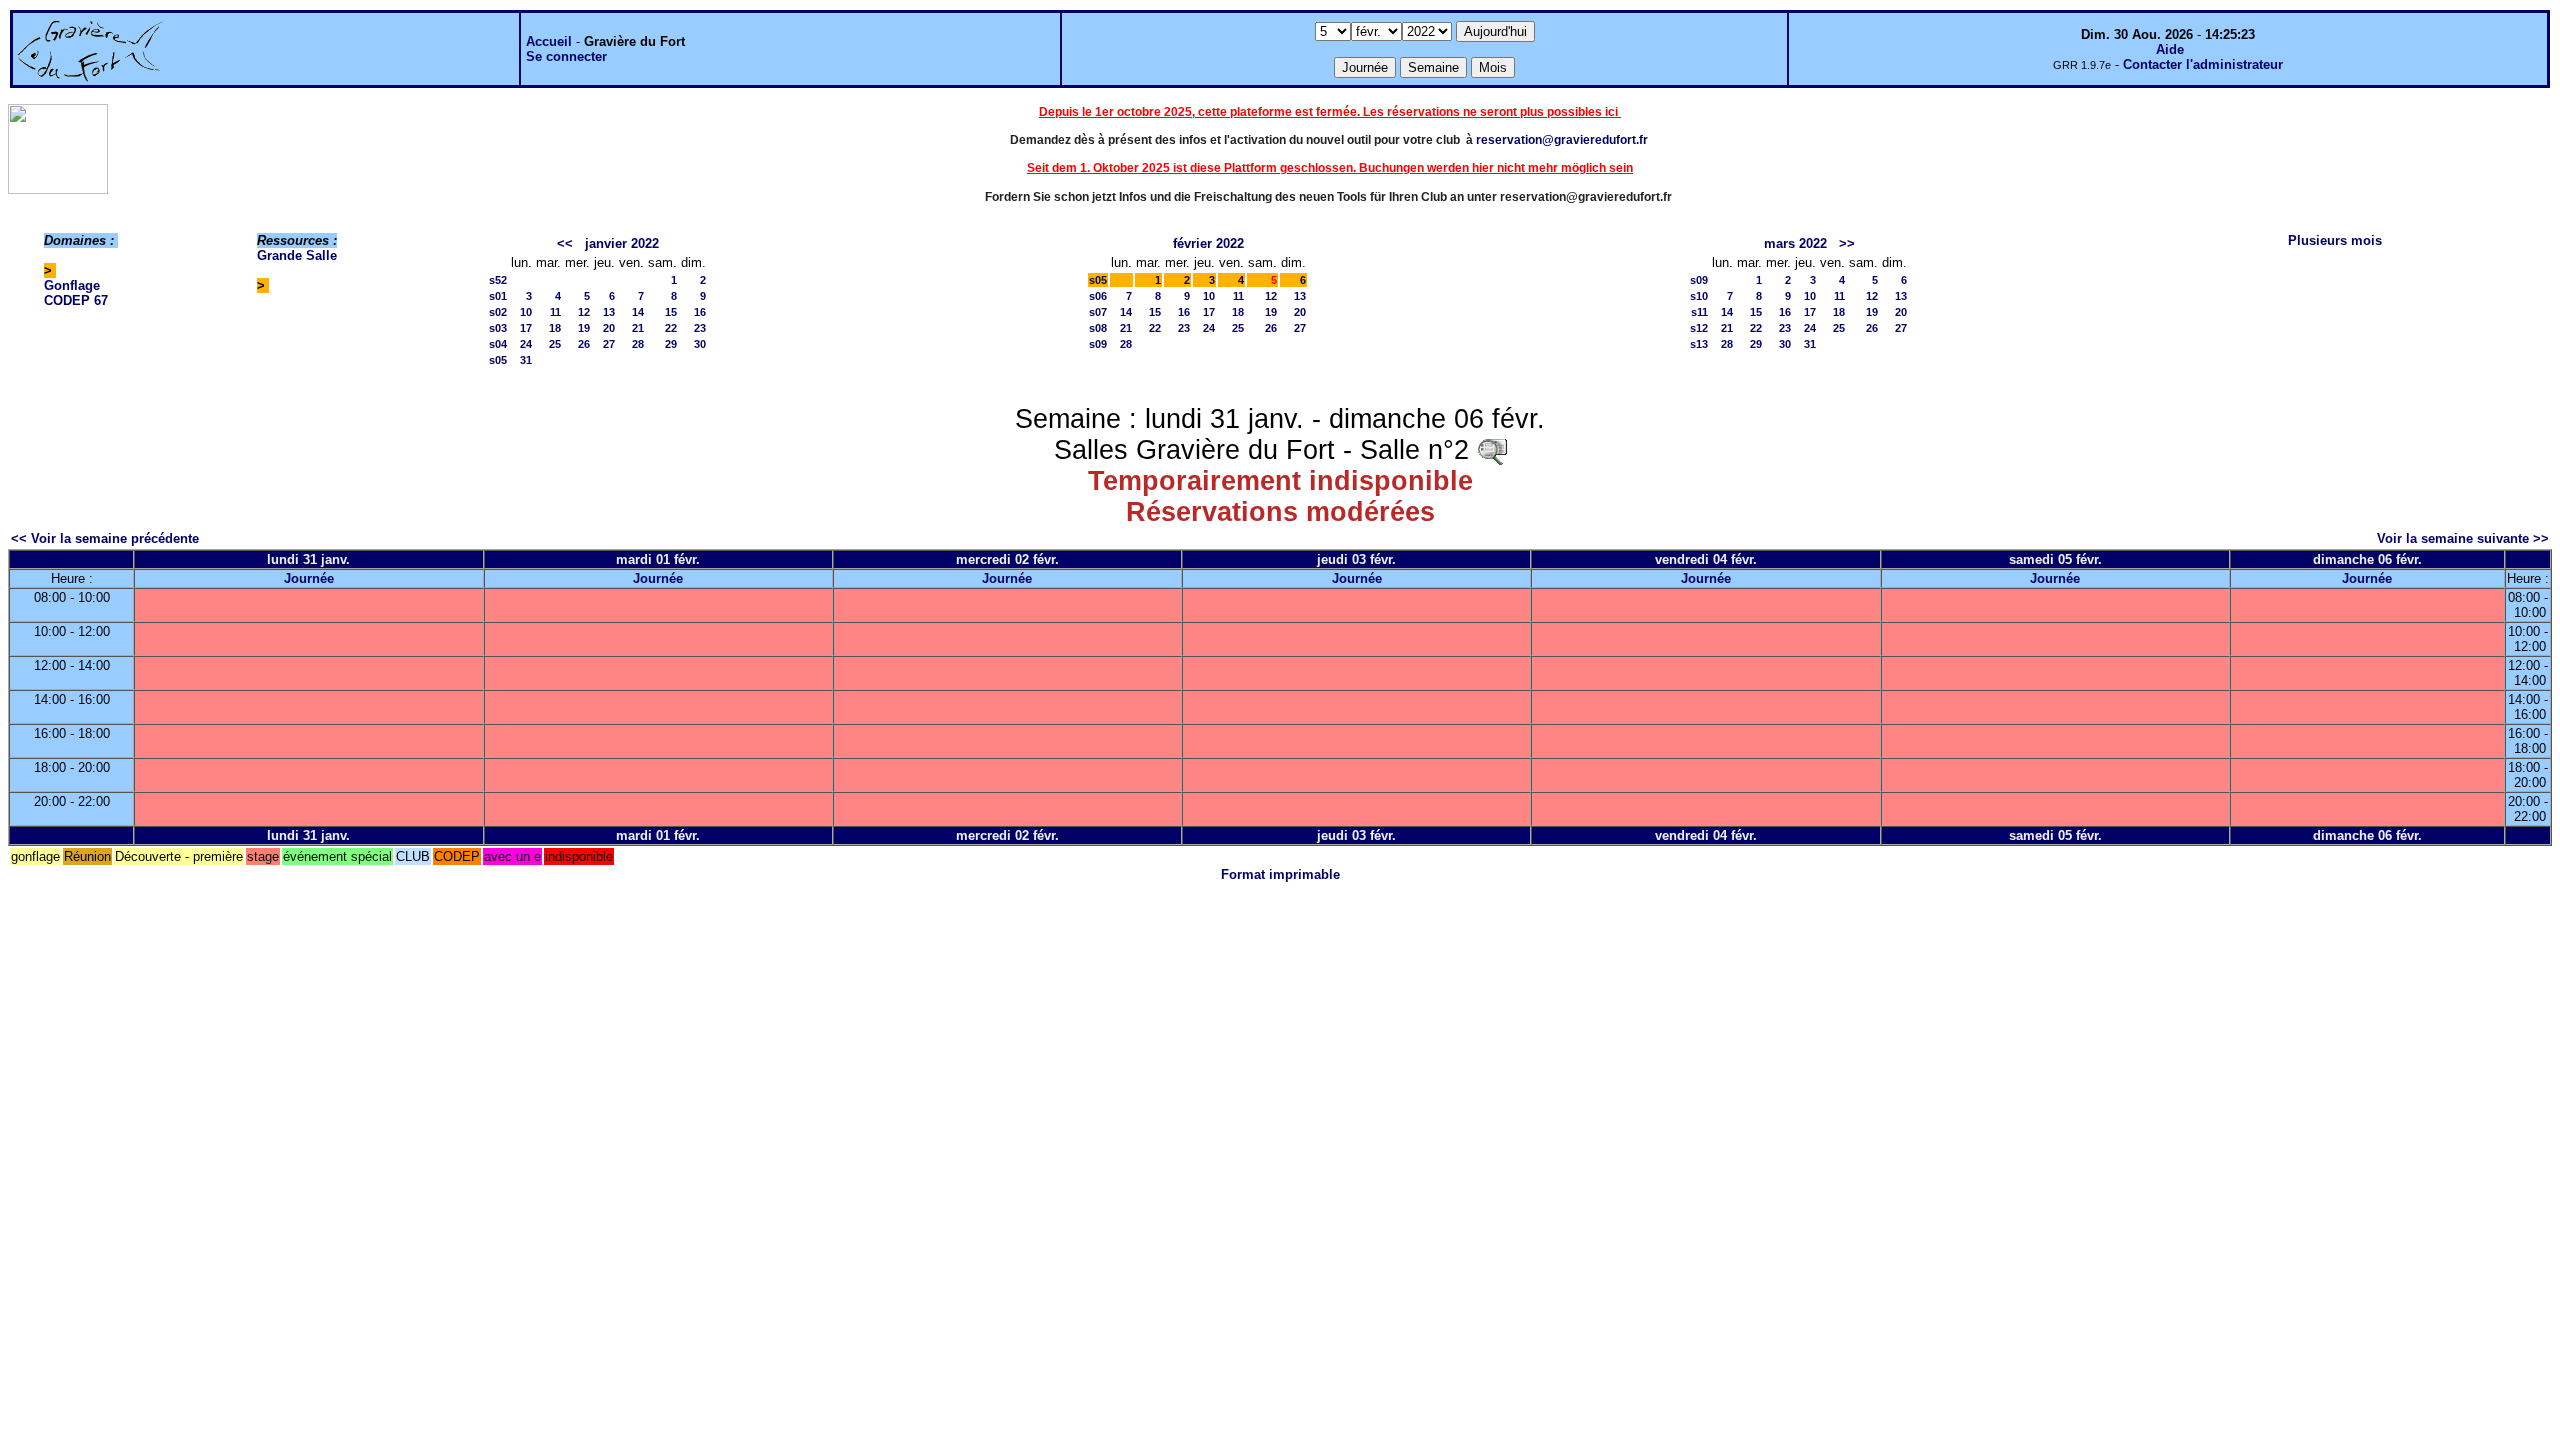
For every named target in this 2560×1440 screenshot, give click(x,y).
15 (671, 312)
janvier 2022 (622, 243)
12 (584, 312)
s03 (498, 328)
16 (700, 312)
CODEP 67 (76, 300)
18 (555, 328)
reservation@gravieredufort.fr (1562, 140)
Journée (309, 578)
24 (526, 344)
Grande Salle (297, 255)
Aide (2170, 49)
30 (700, 344)
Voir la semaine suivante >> (2463, 538)
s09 (1098, 344)
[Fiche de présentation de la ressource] (1492, 450)
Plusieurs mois (2335, 240)
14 (638, 312)
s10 (1699, 296)
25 (555, 344)
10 (526, 312)
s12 (1699, 328)
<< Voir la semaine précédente (105, 538)
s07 (1098, 312)
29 (671, 344)
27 (609, 344)
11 (555, 312)
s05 (498, 360)
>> (1847, 243)
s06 (1098, 296)
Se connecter (566, 56)
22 (671, 328)
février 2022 (1208, 243)
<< (565, 243)
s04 (498, 344)
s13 (1699, 344)
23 (700, 328)
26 (584, 344)
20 (609, 328)
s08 (1098, 328)
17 (526, 328)
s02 (498, 312)
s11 (1699, 312)
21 (638, 328)
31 (526, 360)
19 (584, 328)
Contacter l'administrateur (2203, 64)
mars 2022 (1795, 243)
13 (609, 312)
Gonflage (72, 285)
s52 (498, 280)
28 (638, 344)
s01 (498, 296)
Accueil (549, 41)
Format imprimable (1280, 874)
